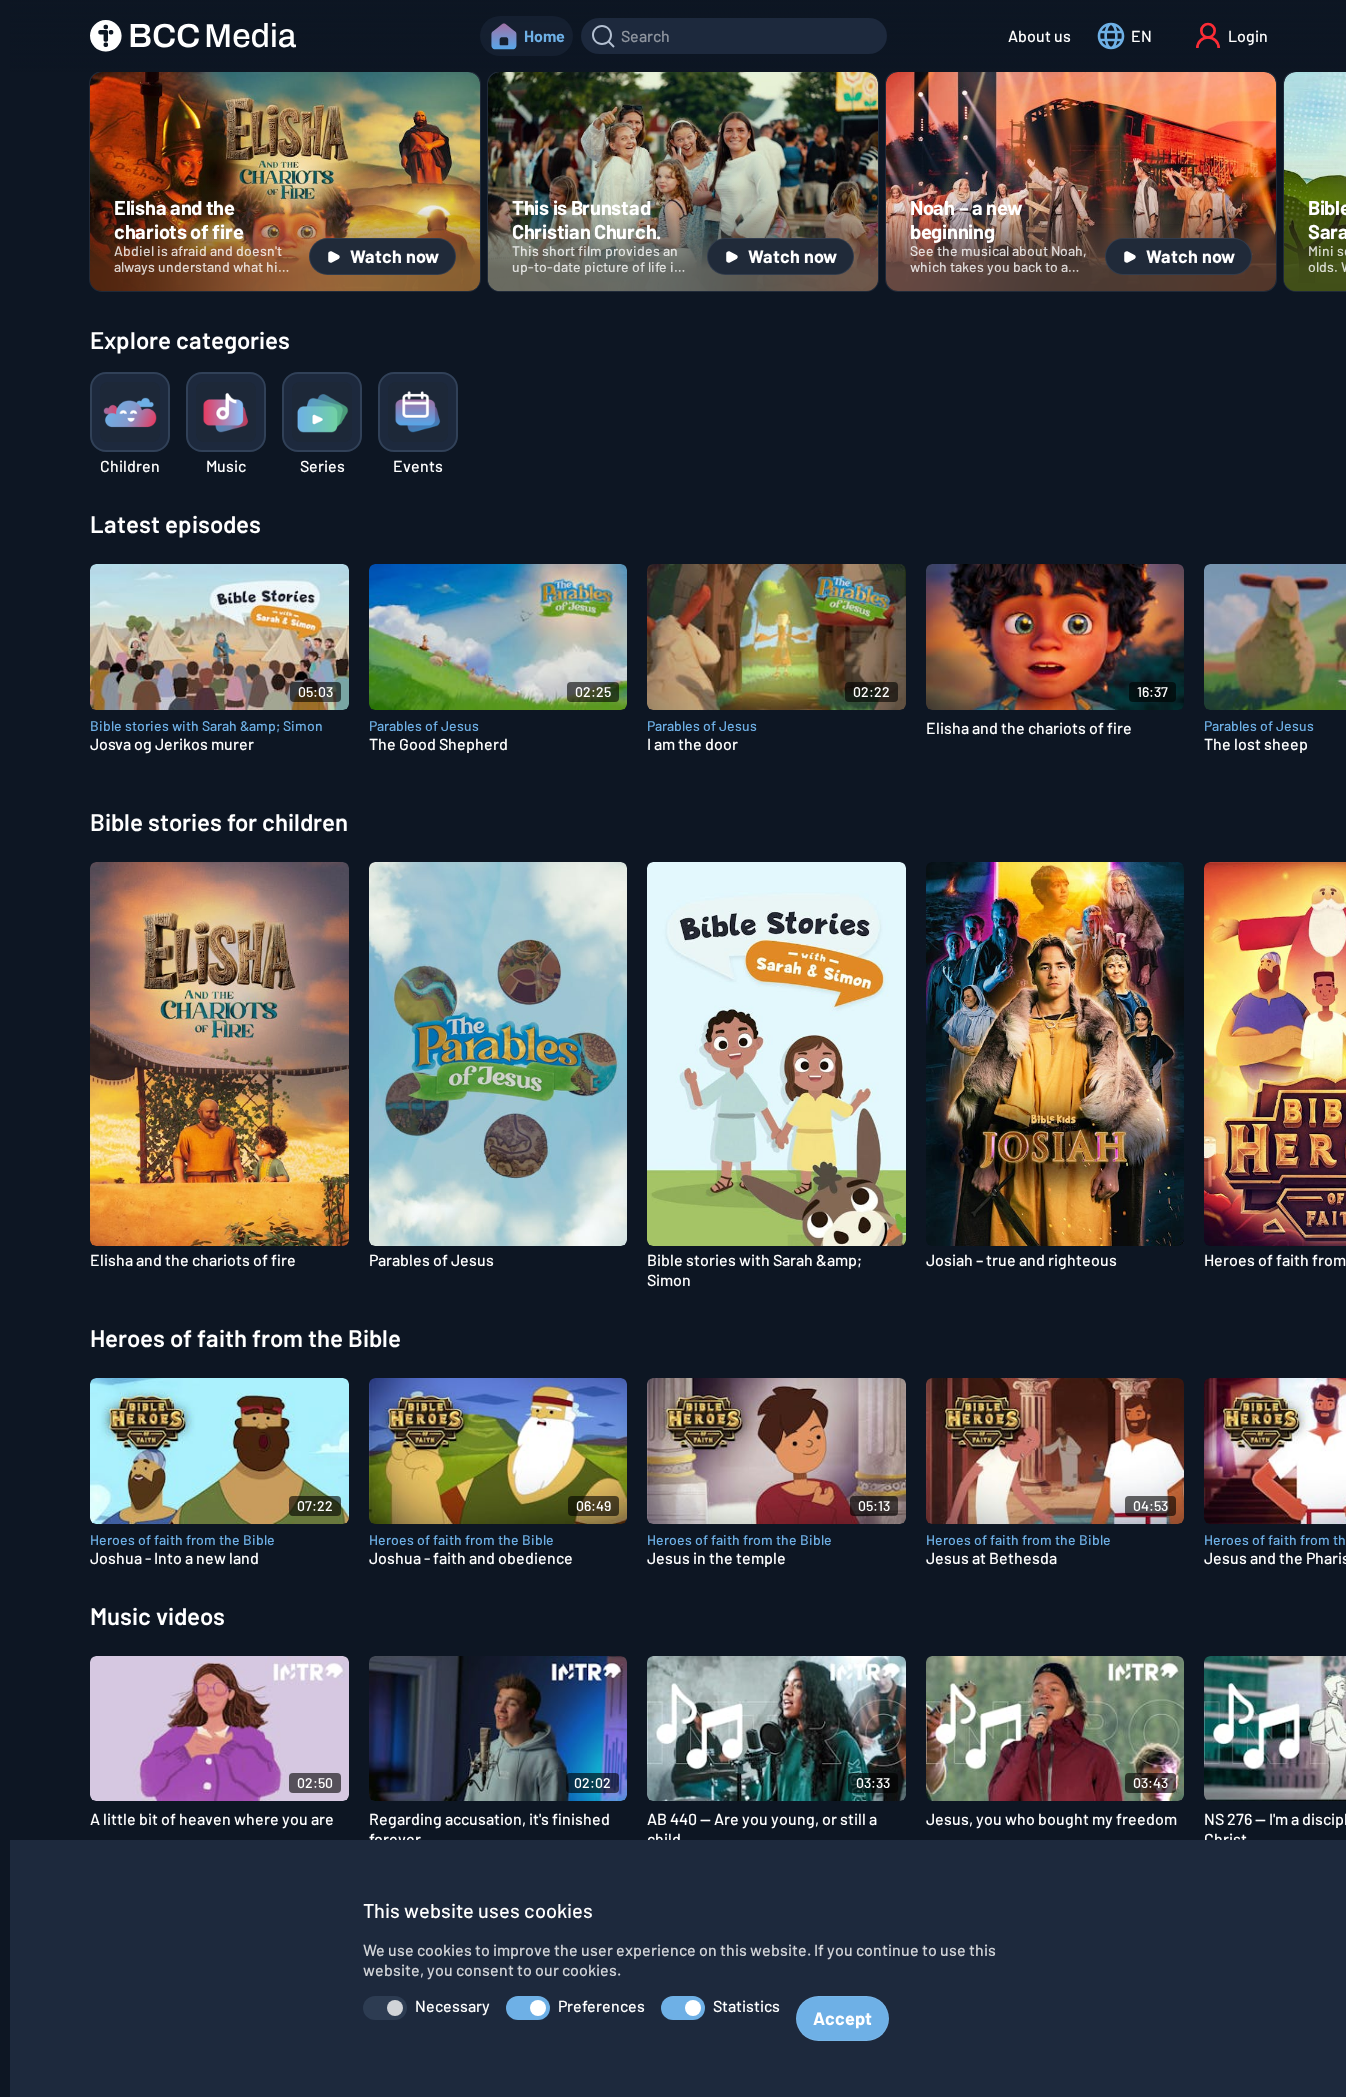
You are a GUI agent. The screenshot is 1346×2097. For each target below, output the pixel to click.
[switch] (385, 2008)
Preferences (601, 2005)
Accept (842, 2018)
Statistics (746, 2005)
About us (1039, 35)
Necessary (452, 2005)
